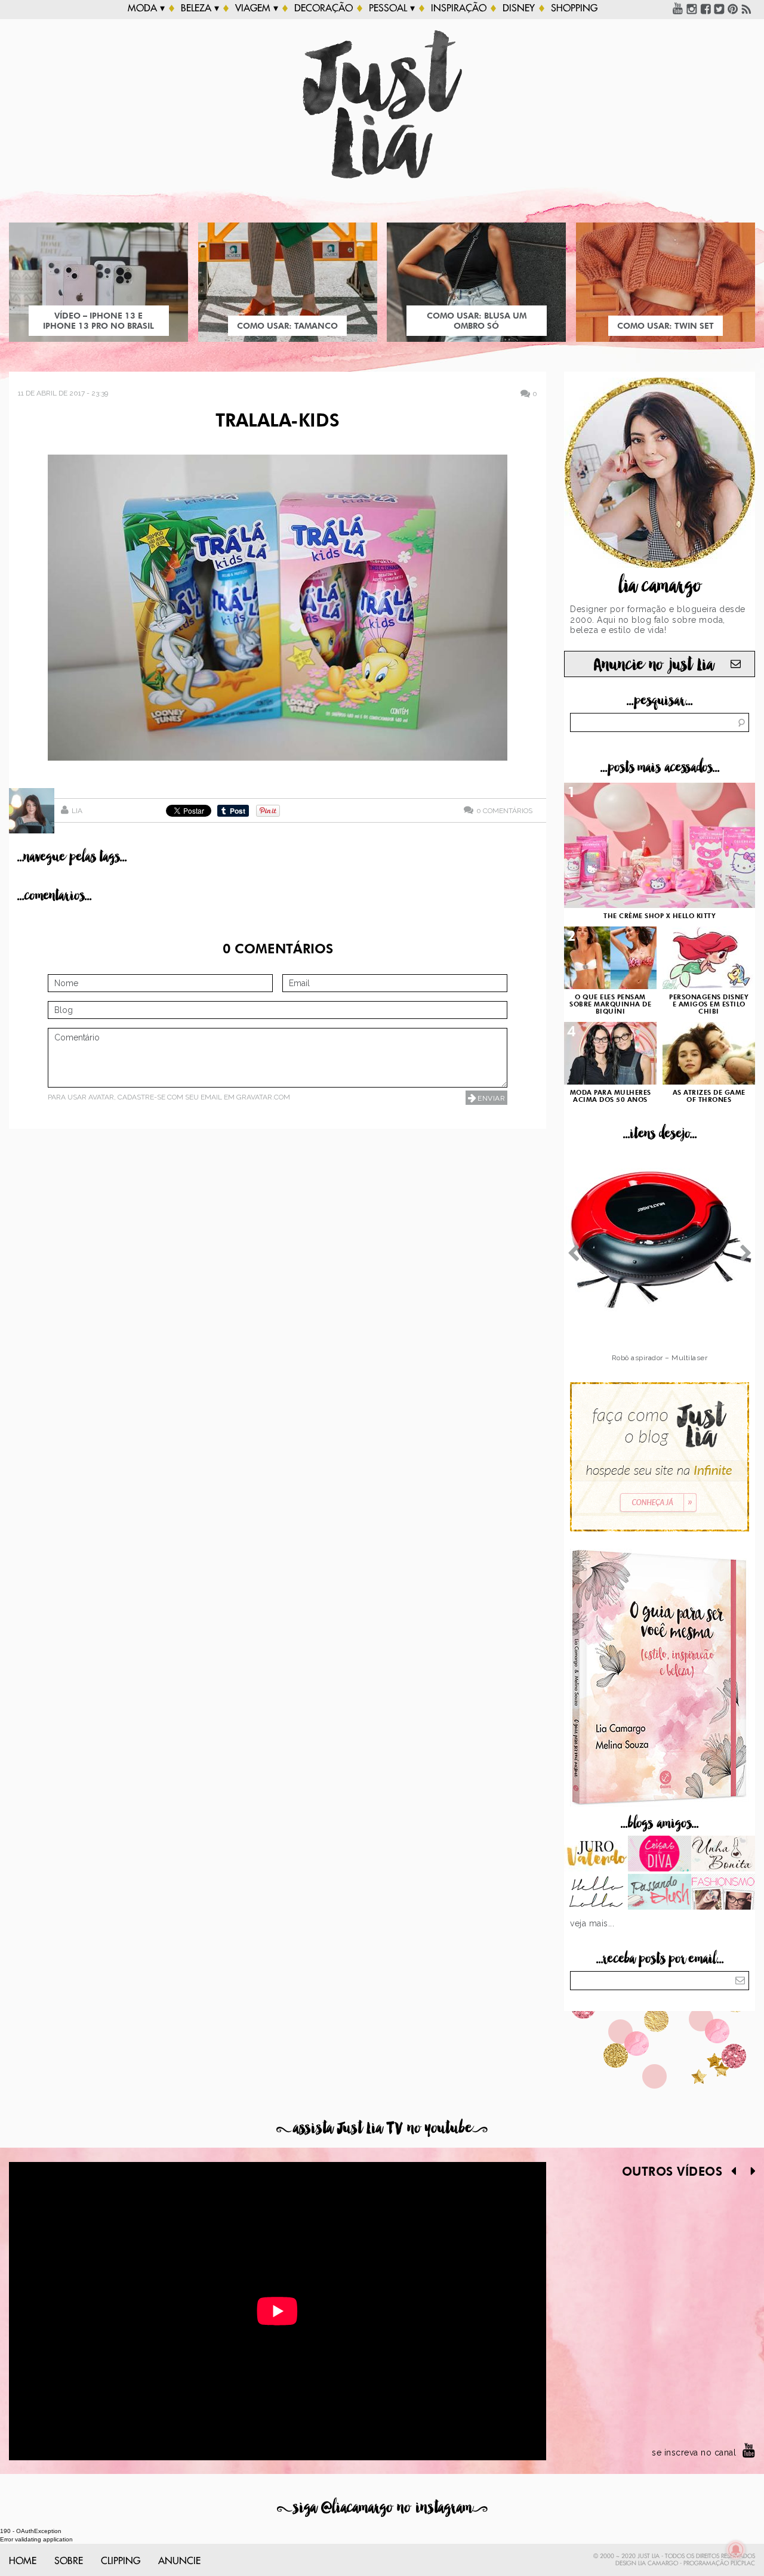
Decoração (324, 8)
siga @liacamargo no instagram (382, 2508)
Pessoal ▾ (392, 8)
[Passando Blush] (660, 1893)
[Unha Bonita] (723, 1855)
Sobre (69, 2561)
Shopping (574, 8)
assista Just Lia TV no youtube (382, 2128)
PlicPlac (743, 2563)
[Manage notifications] (736, 2550)
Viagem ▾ (257, 8)
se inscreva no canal (694, 2453)
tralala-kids (278, 422)
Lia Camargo (658, 2563)
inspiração (459, 8)
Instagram (692, 8)
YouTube (678, 8)
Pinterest (733, 8)
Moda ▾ (146, 8)
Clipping (121, 2561)
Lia (77, 811)
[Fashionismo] (723, 1893)
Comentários (504, 810)
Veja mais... (592, 1923)
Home (23, 2561)
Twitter (719, 8)
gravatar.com (263, 1097)
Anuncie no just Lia (654, 665)
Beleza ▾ (200, 8)
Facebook (706, 8)
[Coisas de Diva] (660, 1855)
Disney (519, 8)
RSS (747, 8)
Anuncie (179, 2561)
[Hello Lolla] (596, 1893)
